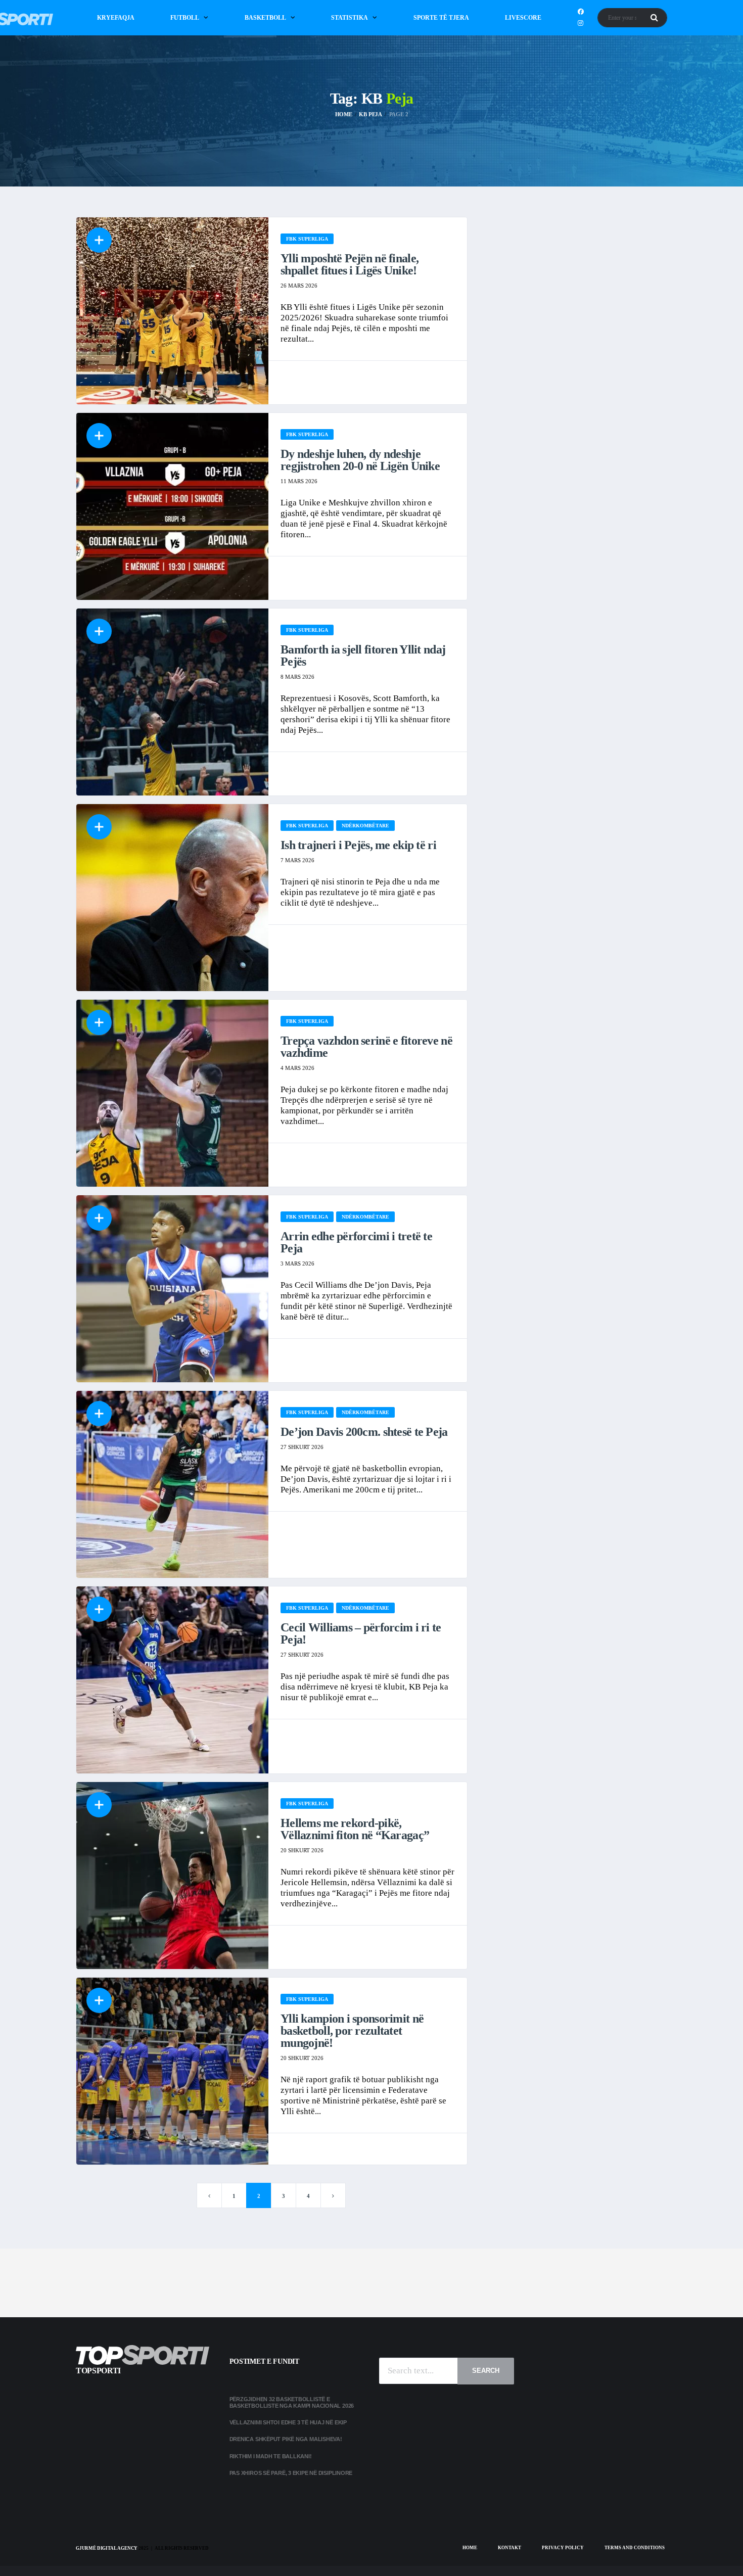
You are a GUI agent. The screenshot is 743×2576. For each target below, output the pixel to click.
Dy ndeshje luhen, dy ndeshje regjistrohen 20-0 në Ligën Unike (360, 460)
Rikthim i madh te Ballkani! (271, 2456)
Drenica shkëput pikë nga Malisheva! (286, 2439)
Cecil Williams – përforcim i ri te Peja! (361, 1633)
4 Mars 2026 (297, 1068)
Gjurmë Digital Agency (107, 2548)
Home (470, 2548)
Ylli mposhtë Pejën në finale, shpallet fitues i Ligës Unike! (350, 264)
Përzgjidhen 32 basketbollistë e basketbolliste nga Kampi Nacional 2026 (292, 2402)
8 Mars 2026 (297, 677)
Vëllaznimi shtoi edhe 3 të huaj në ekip (288, 2422)
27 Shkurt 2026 (302, 1447)
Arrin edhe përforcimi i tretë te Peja (356, 1242)
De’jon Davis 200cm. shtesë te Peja (364, 1432)
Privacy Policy (563, 2548)
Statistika (350, 18)
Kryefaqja (116, 18)
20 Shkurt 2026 (302, 1850)
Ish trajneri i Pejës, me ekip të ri (358, 845)
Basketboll (265, 18)
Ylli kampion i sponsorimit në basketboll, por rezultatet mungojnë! (352, 2031)
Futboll (185, 18)
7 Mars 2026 (297, 860)
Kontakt (509, 2548)
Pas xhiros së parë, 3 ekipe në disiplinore (291, 2473)
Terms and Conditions (635, 2548)
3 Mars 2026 (297, 1263)
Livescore (523, 18)
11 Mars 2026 (299, 481)
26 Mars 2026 (299, 286)
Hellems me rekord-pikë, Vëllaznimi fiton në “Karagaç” (355, 1829)
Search (486, 2371)
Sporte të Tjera (441, 18)
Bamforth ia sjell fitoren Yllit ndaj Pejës (363, 655)
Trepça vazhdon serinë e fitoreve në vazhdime (366, 1047)
